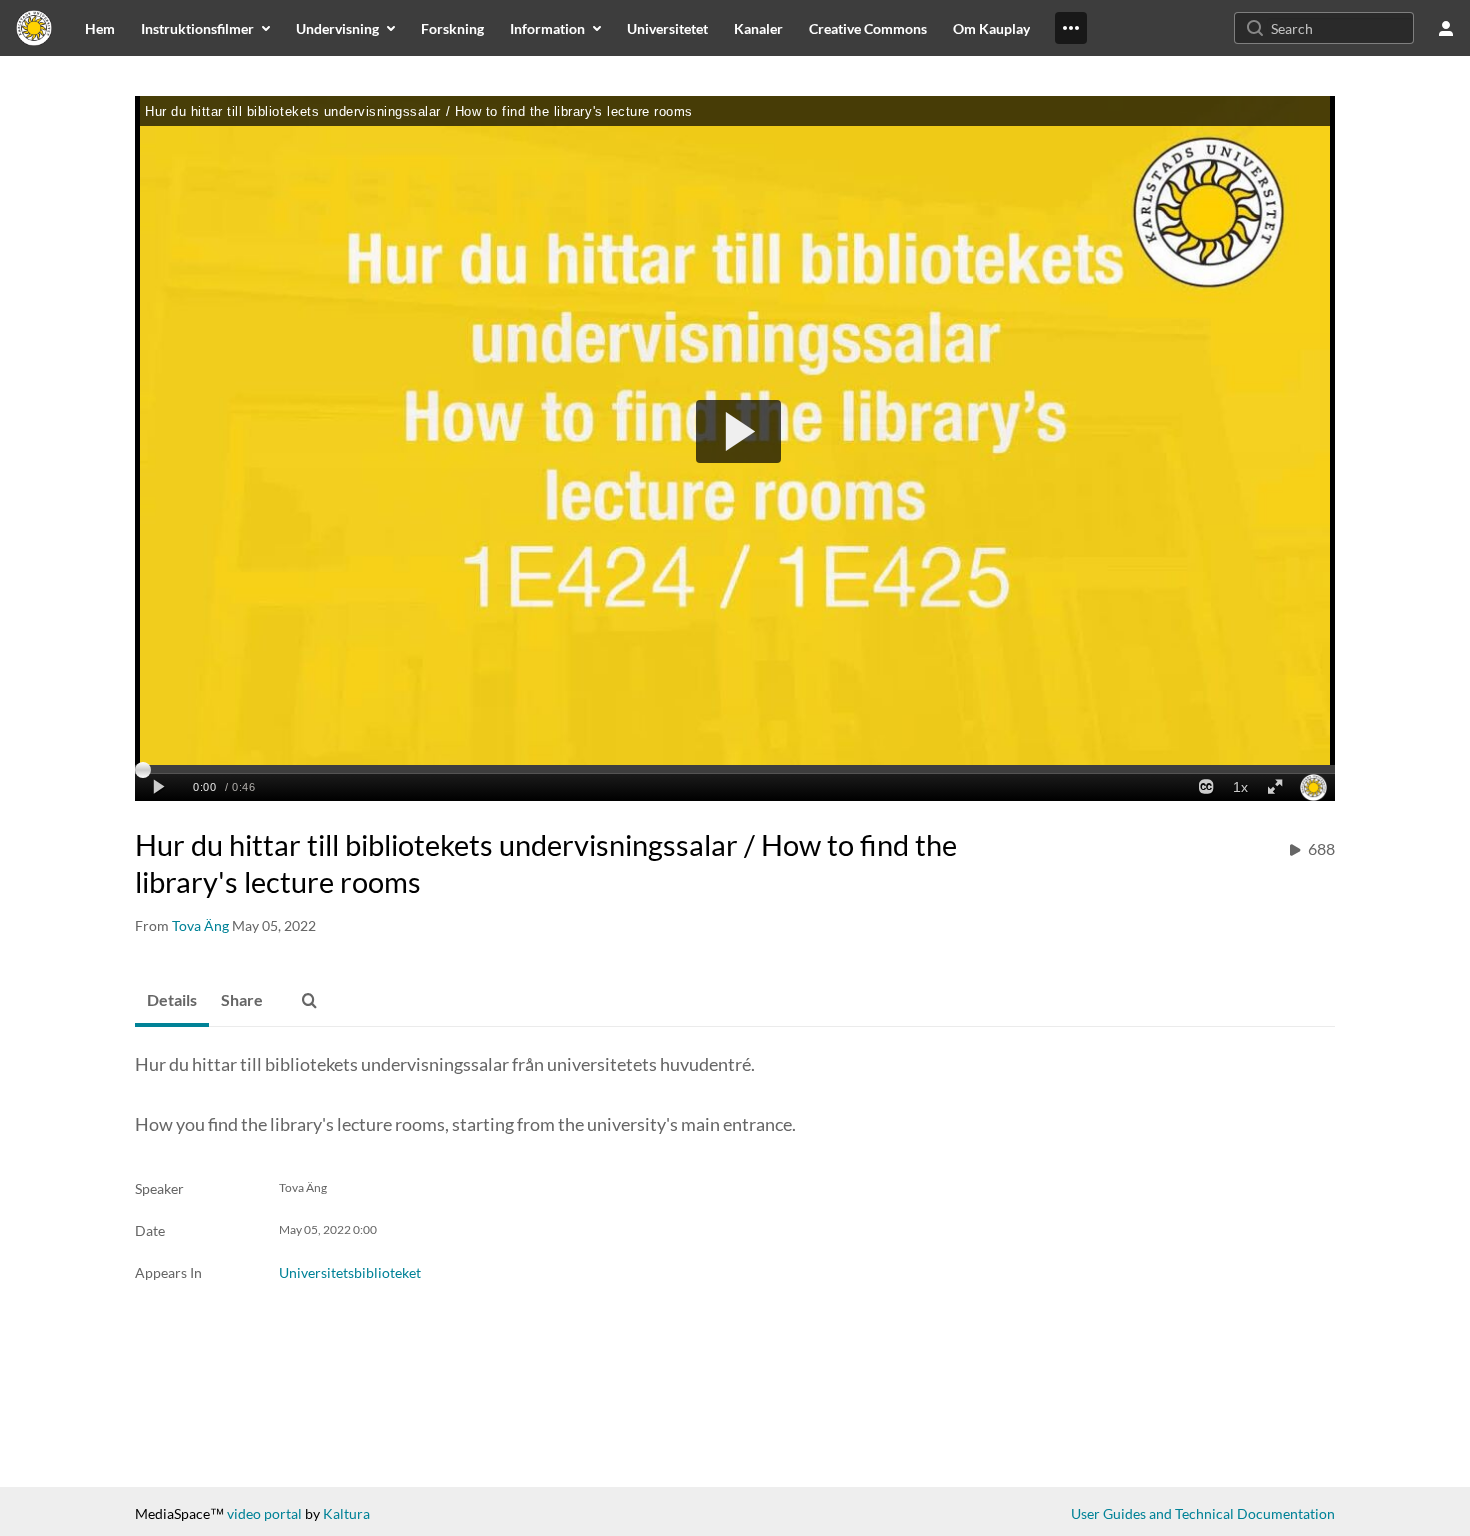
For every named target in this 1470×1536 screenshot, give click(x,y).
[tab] (172, 1001)
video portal (264, 1513)
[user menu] (1446, 28)
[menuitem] (100, 28)
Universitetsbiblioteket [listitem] (350, 1272)
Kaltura (346, 1513)
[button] (309, 1001)
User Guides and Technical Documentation (1203, 1513)
